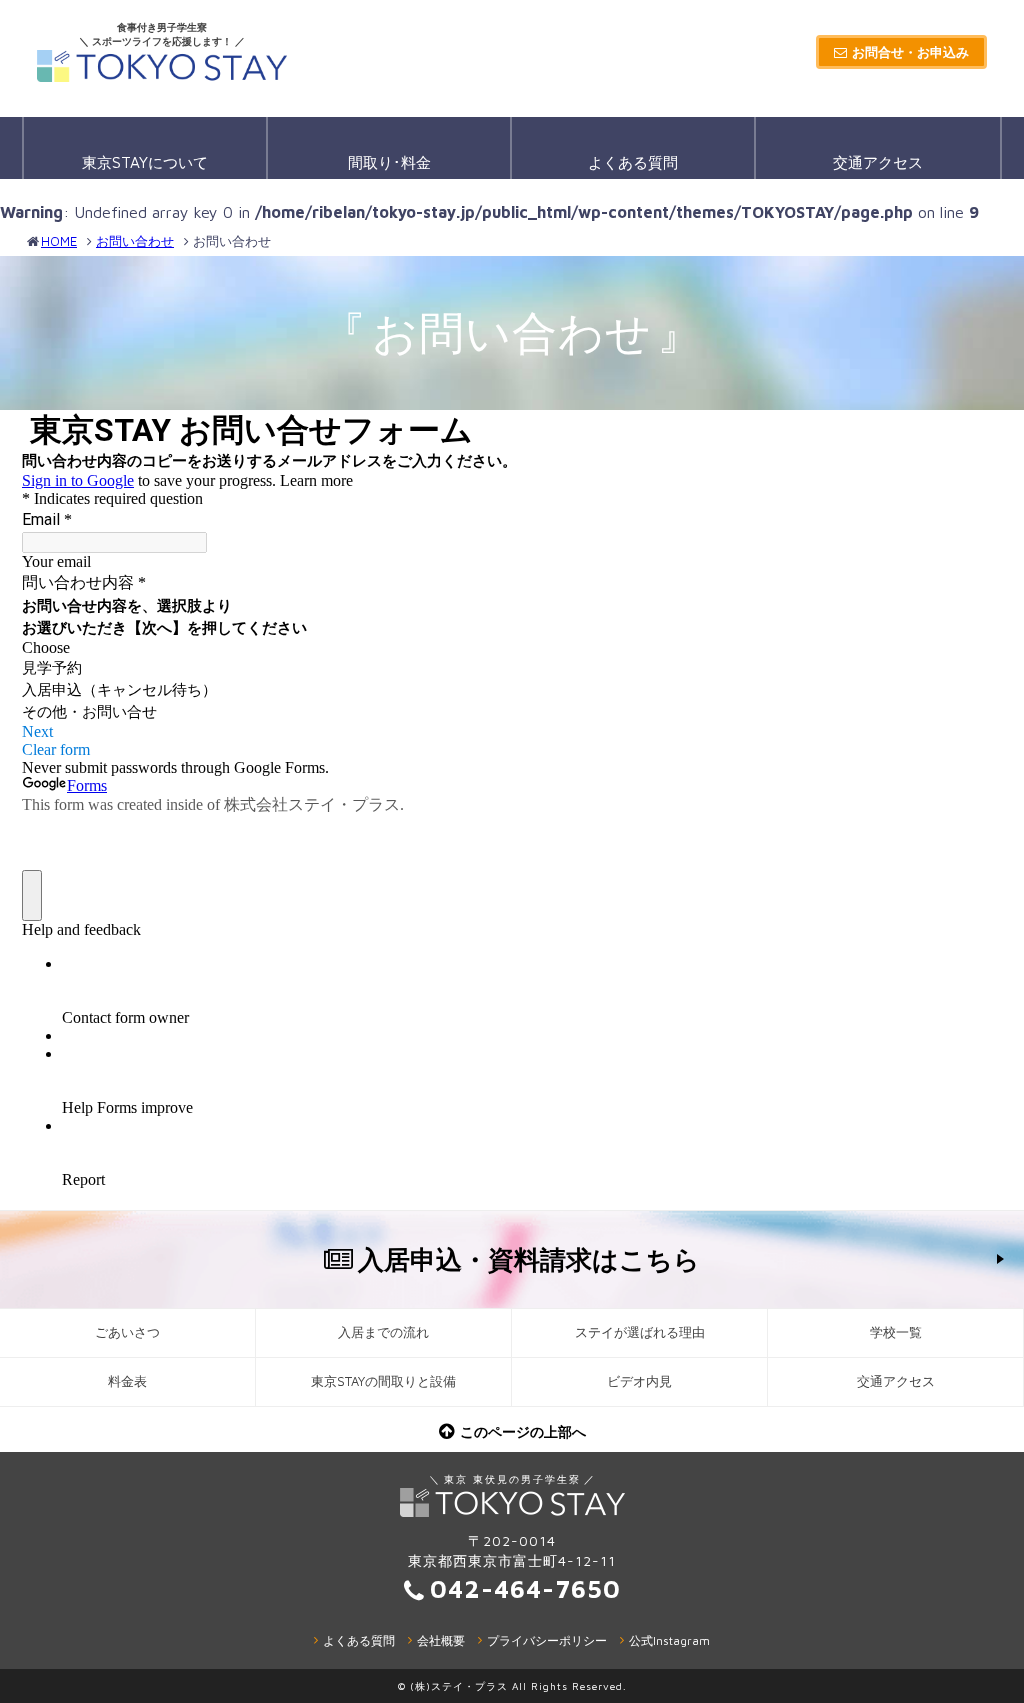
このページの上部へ (523, 1431)
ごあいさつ (127, 1332)
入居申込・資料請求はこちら (529, 1259)
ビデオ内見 (639, 1381)
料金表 (127, 1381)
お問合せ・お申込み (910, 52)
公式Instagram (669, 1640)
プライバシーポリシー (547, 1640)
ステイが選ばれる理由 (640, 1332)
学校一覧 (896, 1332)
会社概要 (441, 1640)
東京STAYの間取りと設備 (383, 1381)
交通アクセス (878, 162)
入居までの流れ (383, 1332)
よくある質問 (633, 162)
